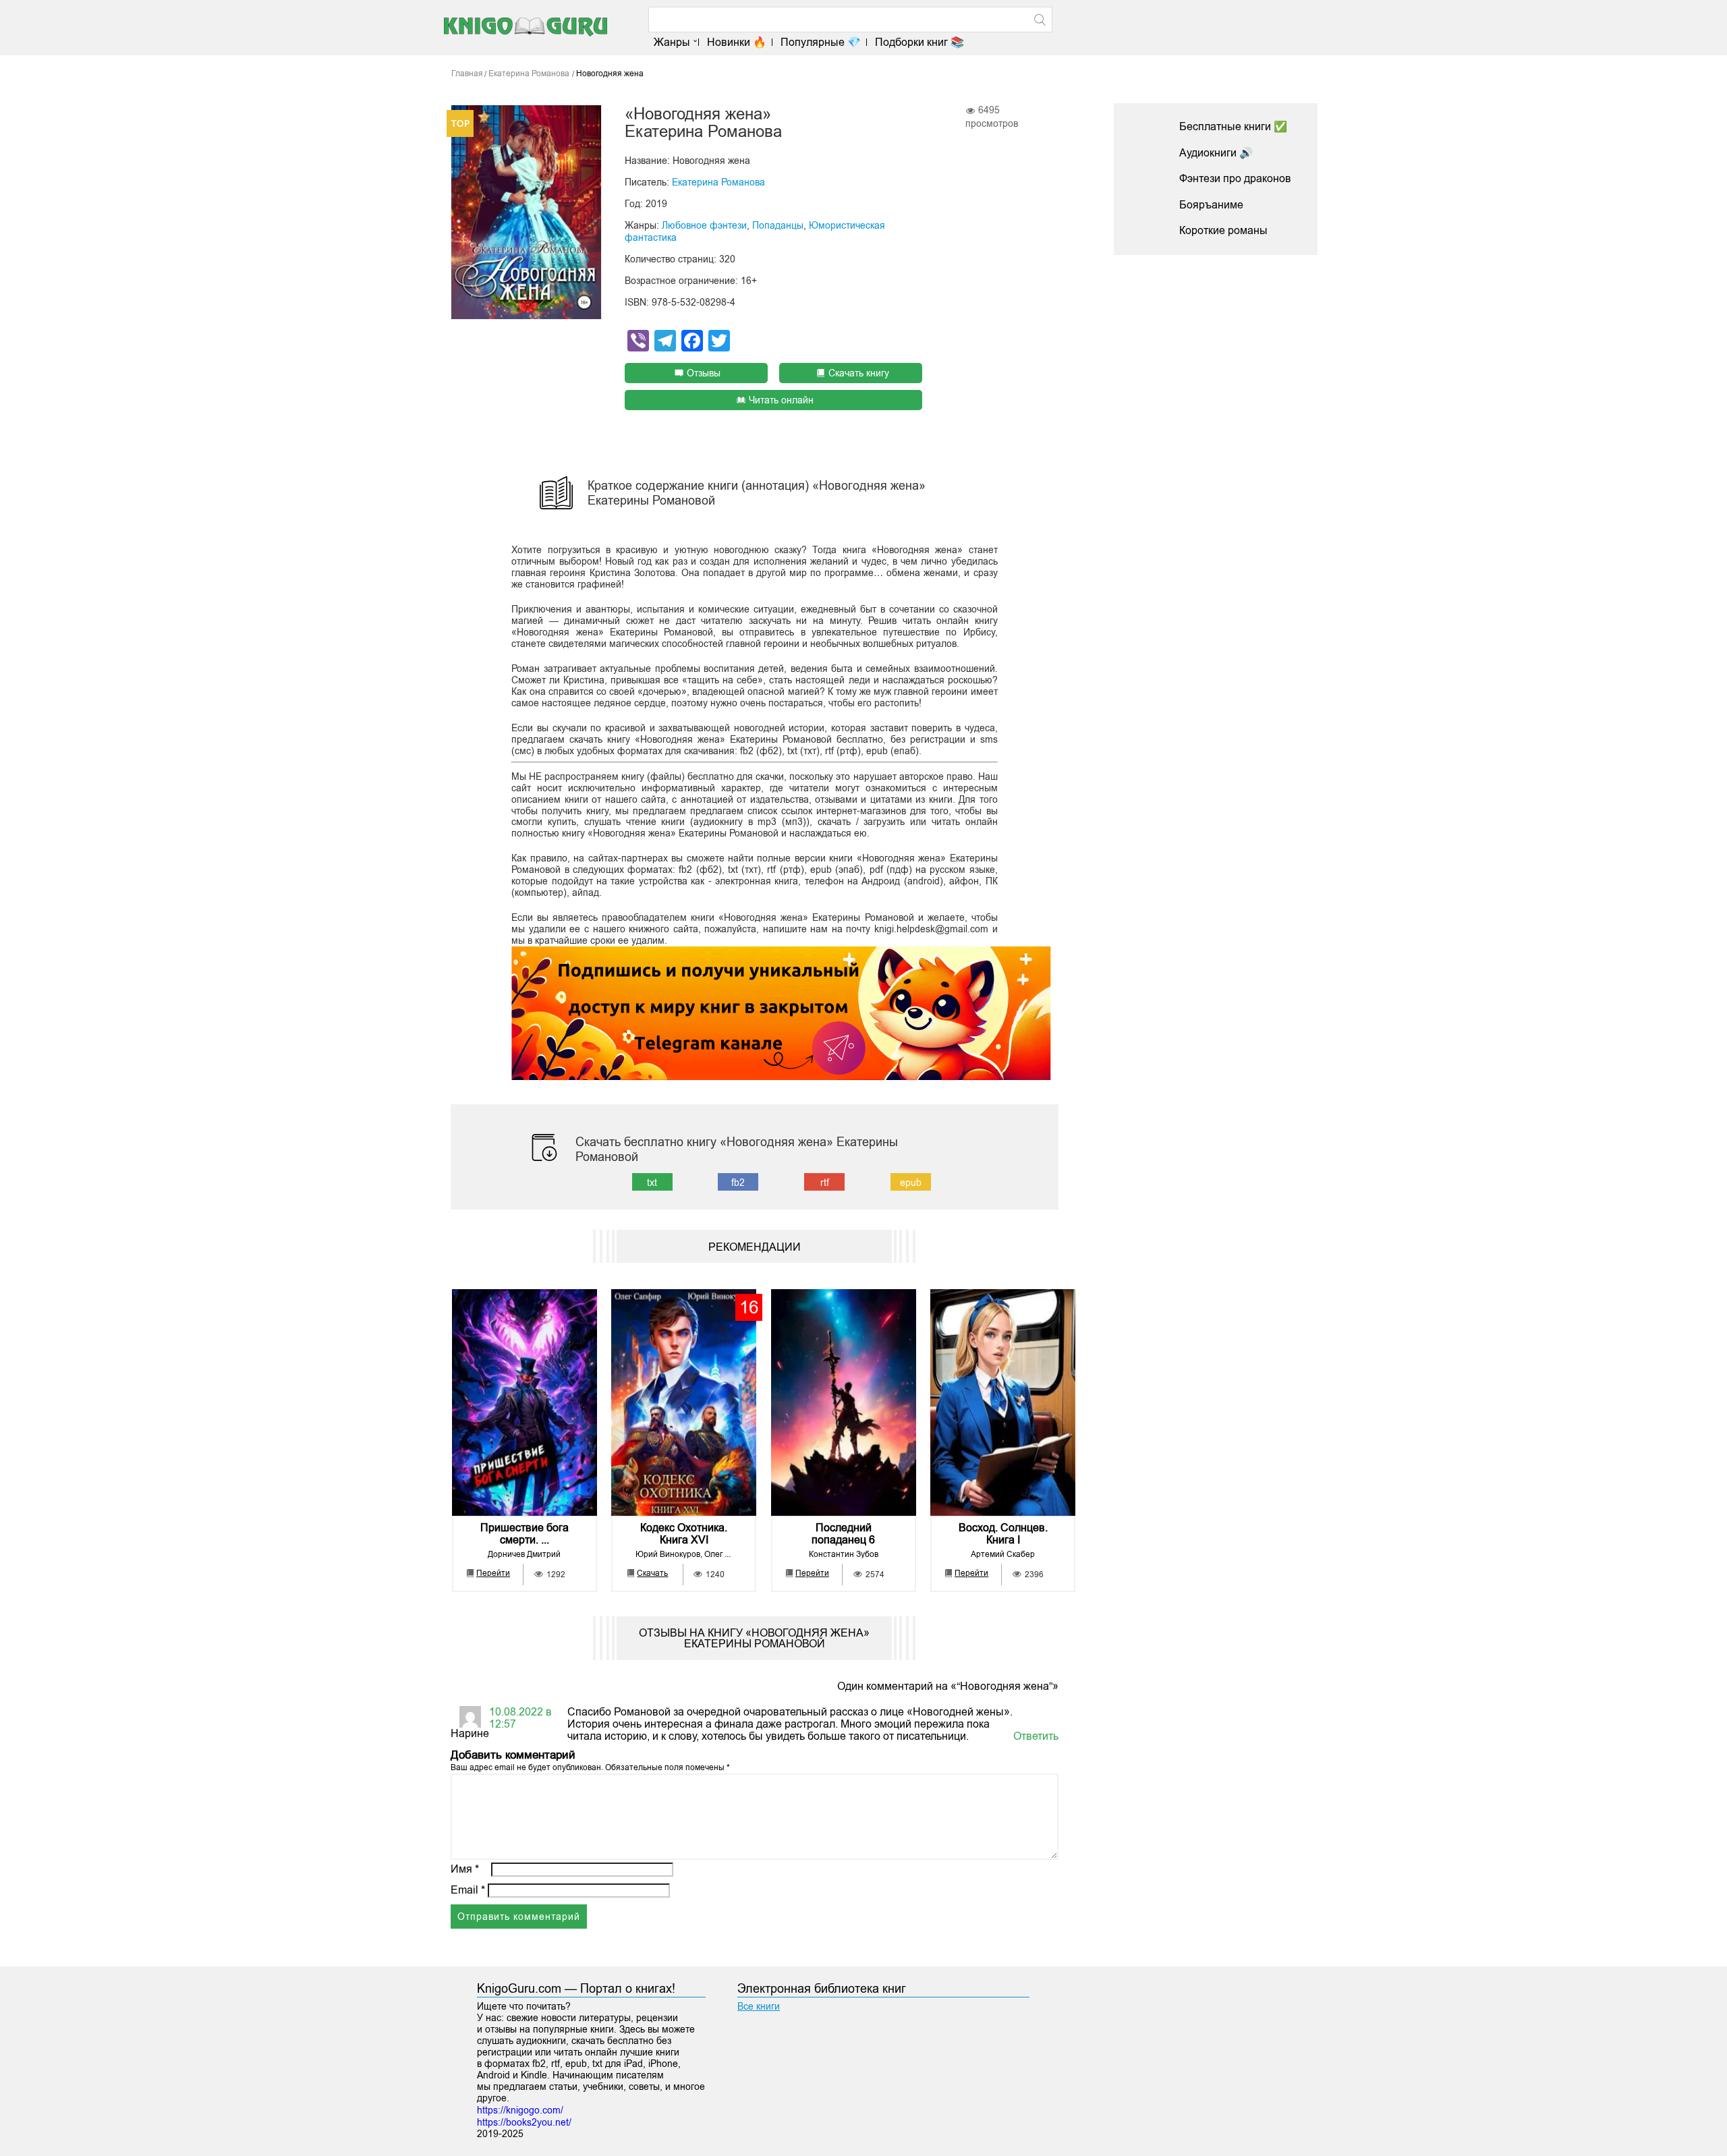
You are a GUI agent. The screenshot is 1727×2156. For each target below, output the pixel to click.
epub (911, 1183)
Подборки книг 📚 (919, 42)
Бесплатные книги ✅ (1233, 126)
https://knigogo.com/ (520, 2110)
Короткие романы (1223, 230)
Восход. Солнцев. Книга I (1003, 1534)
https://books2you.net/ (524, 2122)
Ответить (1036, 1736)
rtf (825, 1183)
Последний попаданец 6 (843, 1534)
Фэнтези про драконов (1235, 178)
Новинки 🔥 (737, 42)
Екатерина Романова (718, 182)
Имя (465, 1869)
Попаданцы (778, 225)
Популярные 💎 (821, 42)
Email (468, 1890)
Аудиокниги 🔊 (1216, 153)
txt (652, 1183)
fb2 (738, 1183)
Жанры (672, 42)
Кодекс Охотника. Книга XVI (684, 1534)
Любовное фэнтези (704, 225)
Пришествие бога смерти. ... (525, 1534)
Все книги (759, 2006)
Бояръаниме (1211, 205)
